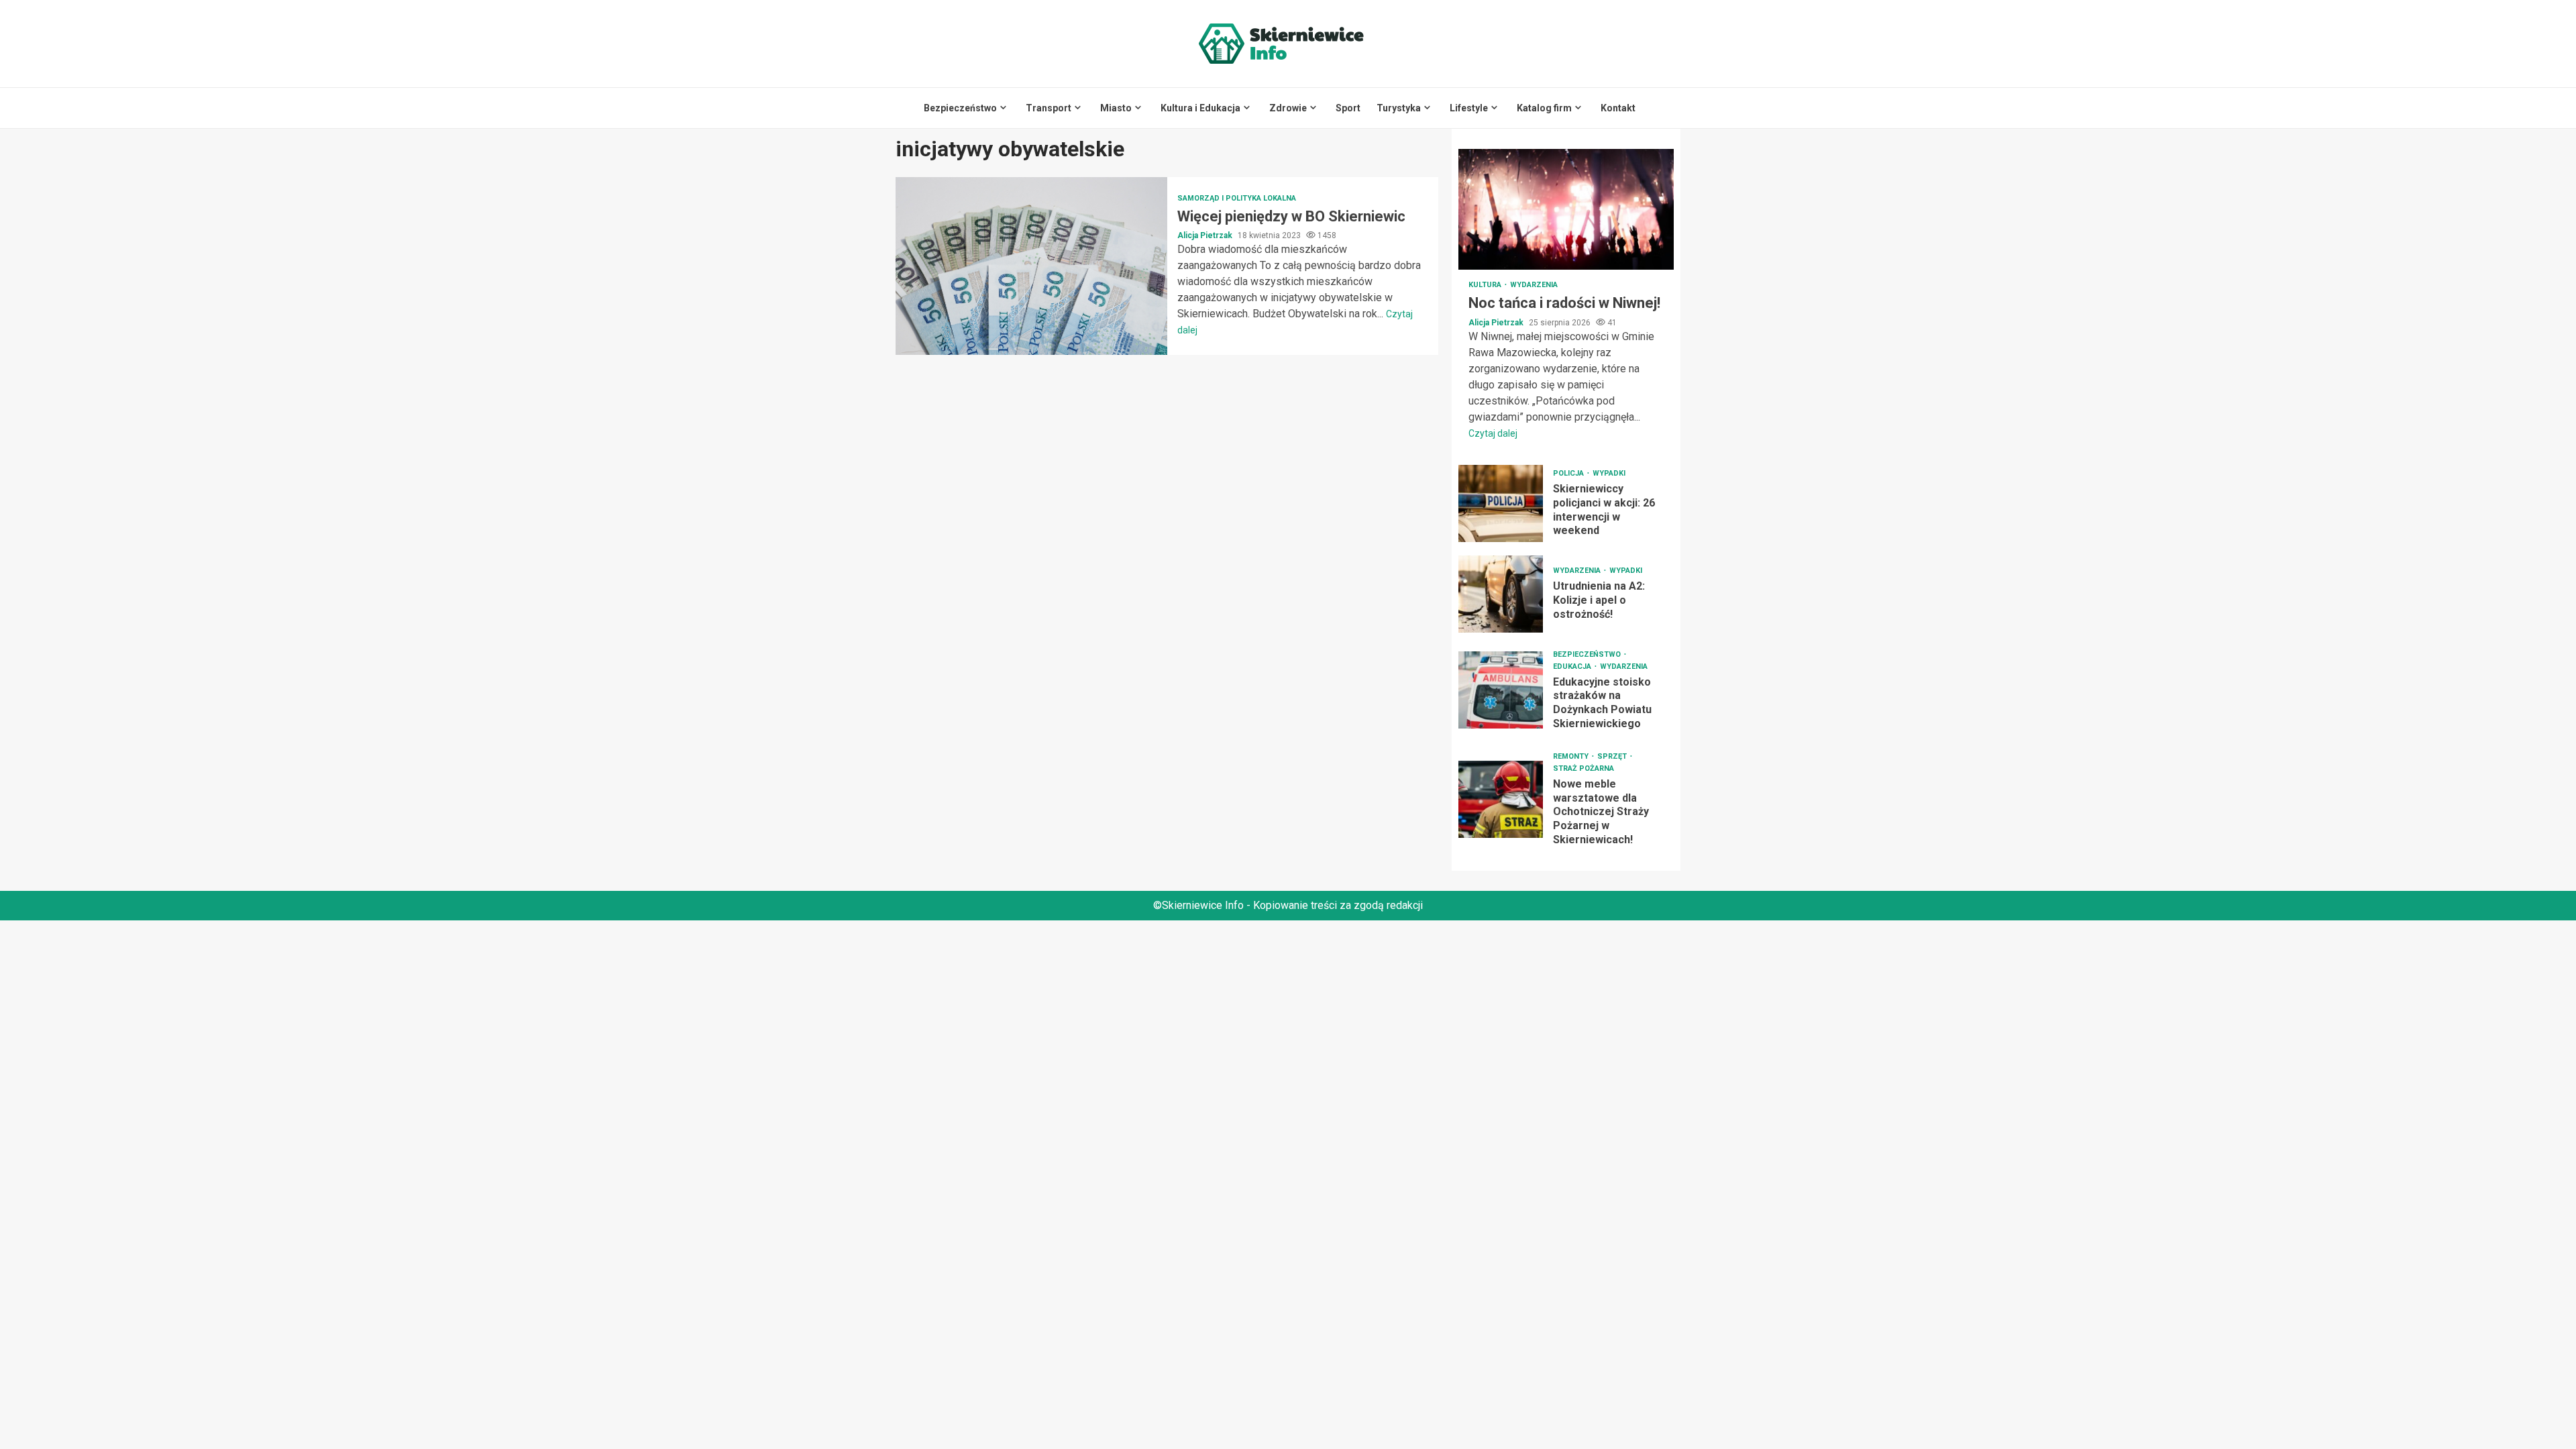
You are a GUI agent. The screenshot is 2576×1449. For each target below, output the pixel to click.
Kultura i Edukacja (1200, 108)
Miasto (1116, 108)
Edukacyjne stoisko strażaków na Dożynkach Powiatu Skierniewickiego (1501, 690)
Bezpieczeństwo (960, 108)
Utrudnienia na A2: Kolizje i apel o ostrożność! (1501, 594)
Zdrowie (1288, 108)
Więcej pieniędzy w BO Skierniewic (1031, 266)
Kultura (1486, 285)
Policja (1569, 473)
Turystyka (1399, 108)
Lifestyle (1469, 108)
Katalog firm (1544, 108)
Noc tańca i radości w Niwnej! (1566, 209)
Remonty (1572, 756)
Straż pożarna (1584, 768)
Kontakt (1618, 108)
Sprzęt (1613, 756)
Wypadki (1609, 473)
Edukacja (1573, 666)
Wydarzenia (1534, 285)
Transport (1049, 108)
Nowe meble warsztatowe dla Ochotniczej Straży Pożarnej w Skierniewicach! (1501, 799)
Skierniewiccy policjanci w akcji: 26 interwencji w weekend (1501, 503)
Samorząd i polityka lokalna (1237, 198)
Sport (1348, 108)
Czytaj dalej (1493, 433)
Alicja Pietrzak (1206, 235)
